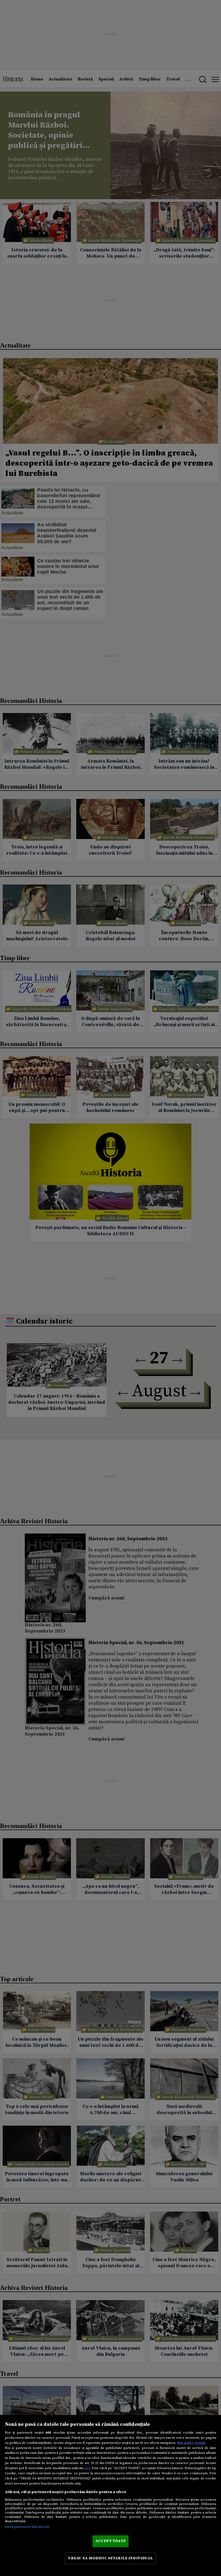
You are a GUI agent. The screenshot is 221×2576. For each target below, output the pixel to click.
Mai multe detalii (191, 2443)
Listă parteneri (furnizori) (27, 2527)
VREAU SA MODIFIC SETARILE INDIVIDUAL (110, 2558)
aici (87, 2468)
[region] (110, 2496)
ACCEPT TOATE (110, 2541)
